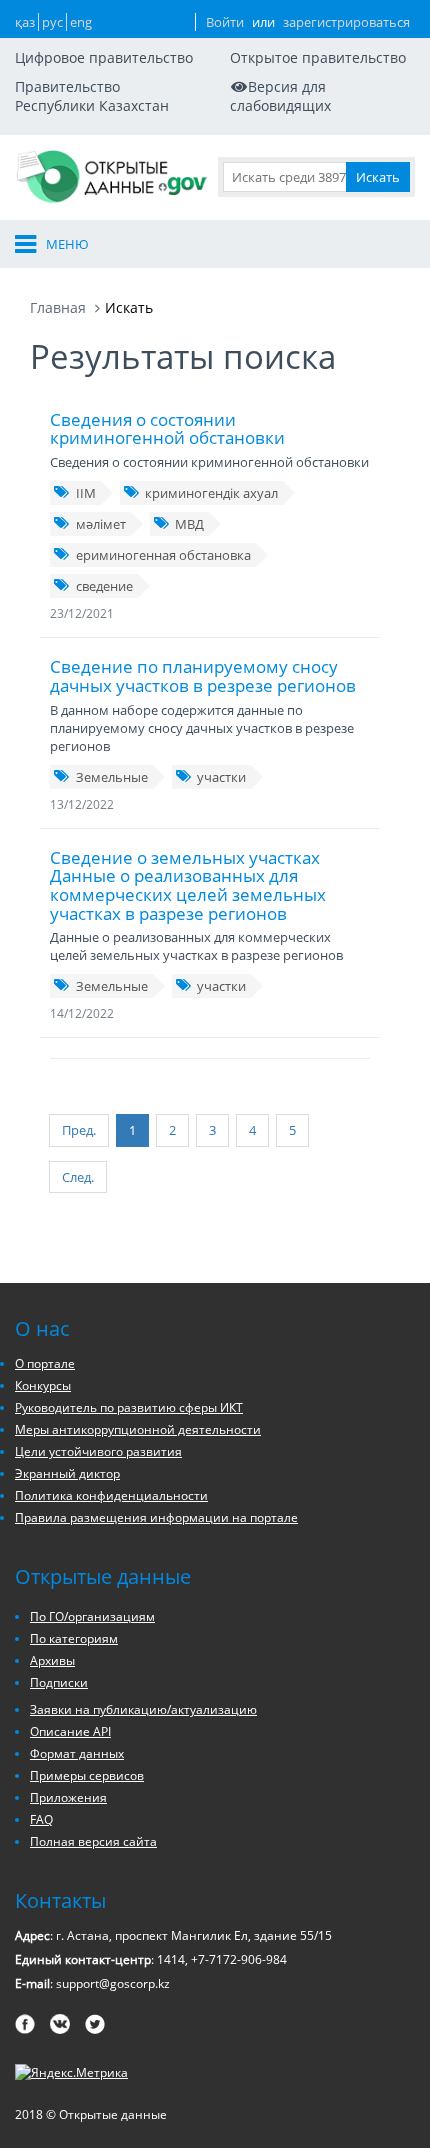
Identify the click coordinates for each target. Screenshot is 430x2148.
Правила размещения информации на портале (156, 1517)
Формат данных (77, 1753)
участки (221, 777)
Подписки (59, 1682)
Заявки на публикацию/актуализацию (143, 1709)
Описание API (70, 1731)
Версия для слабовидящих (280, 96)
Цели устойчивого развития (98, 1451)
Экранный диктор (67, 1473)
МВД (189, 524)
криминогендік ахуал (211, 493)
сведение (104, 586)
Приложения (68, 1797)
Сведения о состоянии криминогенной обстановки (167, 429)
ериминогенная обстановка (163, 555)
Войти (225, 22)
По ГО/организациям (92, 1616)
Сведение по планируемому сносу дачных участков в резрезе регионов (203, 676)
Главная (58, 307)
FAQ (41, 1819)
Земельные (112, 777)
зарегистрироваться (346, 22)
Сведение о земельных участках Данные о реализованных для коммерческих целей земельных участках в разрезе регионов (188, 885)
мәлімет (101, 524)
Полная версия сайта (93, 1841)
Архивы (52, 1660)
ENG (81, 22)
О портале (45, 1363)
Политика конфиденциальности (111, 1495)
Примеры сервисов (87, 1775)
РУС (52, 22)
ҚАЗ (25, 22)
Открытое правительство (318, 57)
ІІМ (86, 493)
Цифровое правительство (104, 57)
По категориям (74, 1638)
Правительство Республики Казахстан (92, 96)
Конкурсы (43, 1385)
